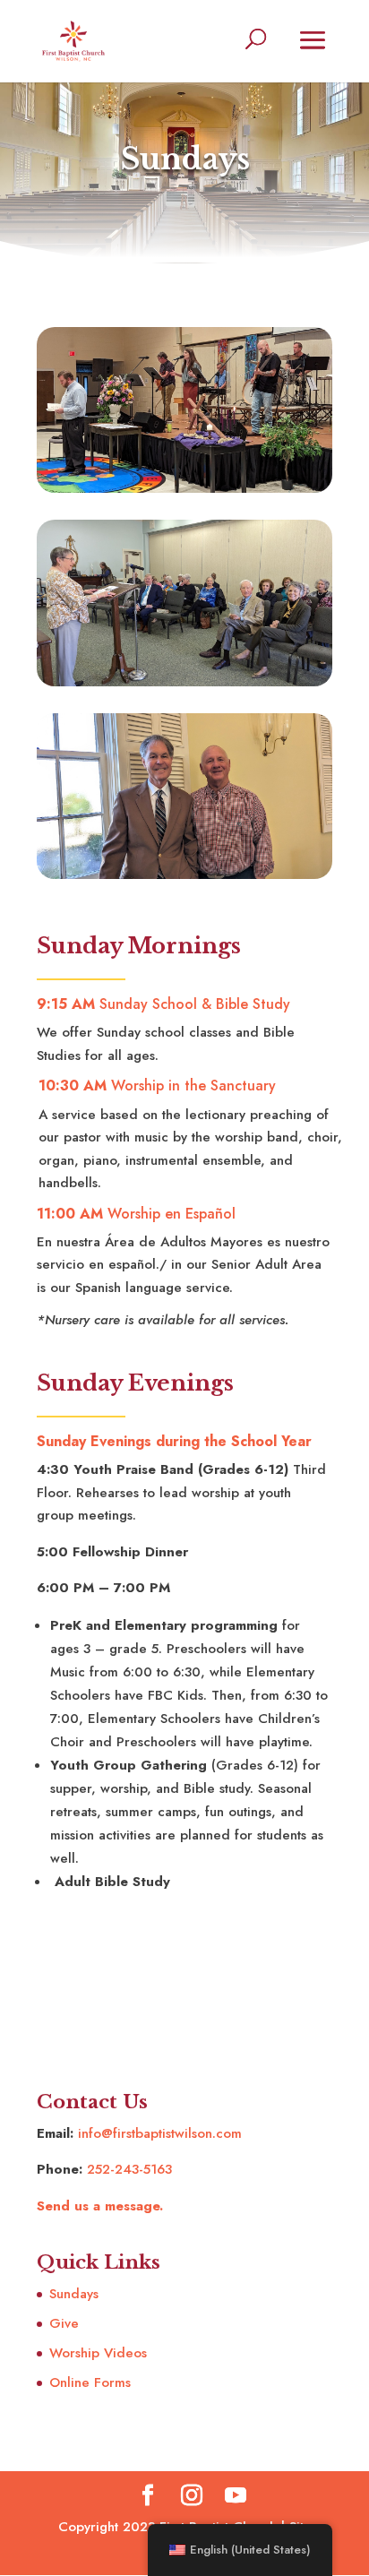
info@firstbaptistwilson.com (160, 2133)
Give (64, 2323)
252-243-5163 (129, 2169)
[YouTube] (236, 2497)
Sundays (74, 2294)
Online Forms (90, 2382)
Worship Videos (98, 2353)
